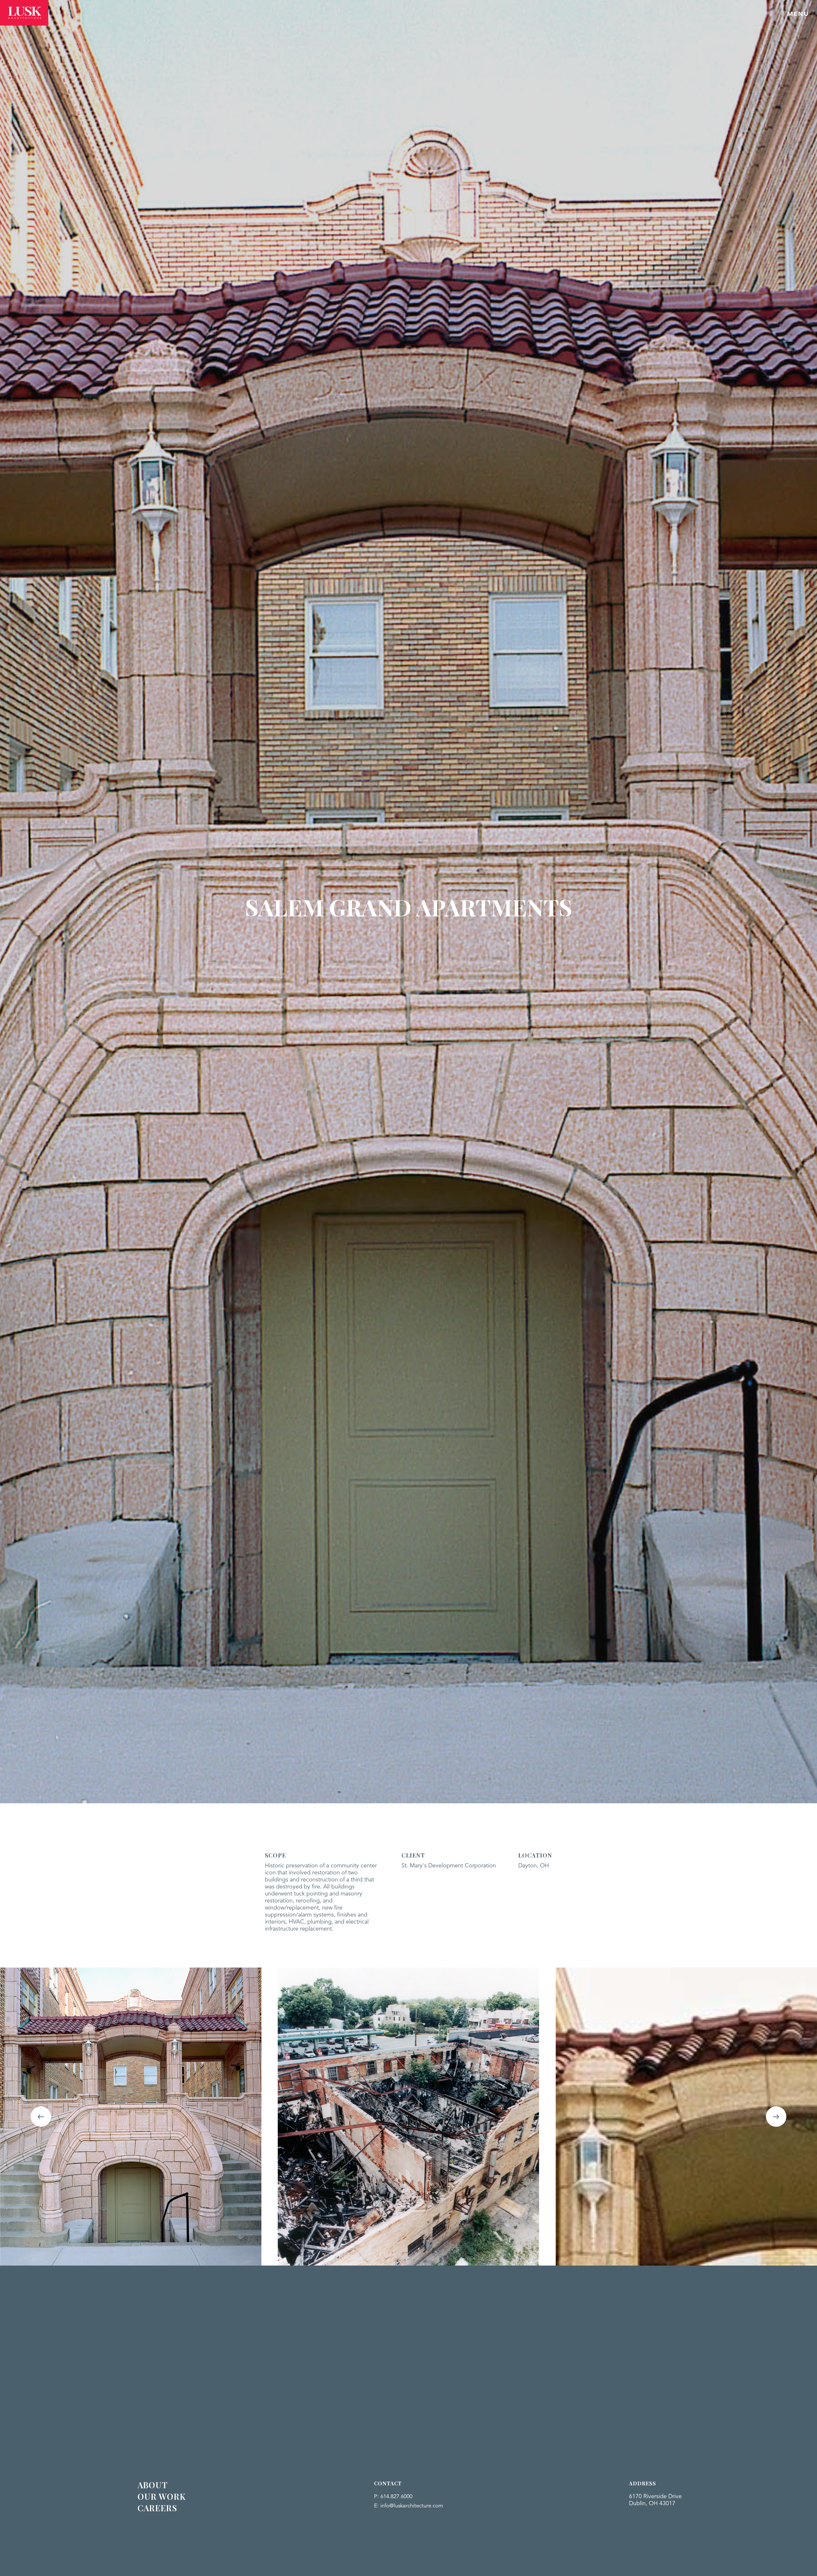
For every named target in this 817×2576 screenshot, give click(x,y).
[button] (41, 2117)
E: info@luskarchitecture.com (408, 2506)
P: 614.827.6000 (393, 2497)
